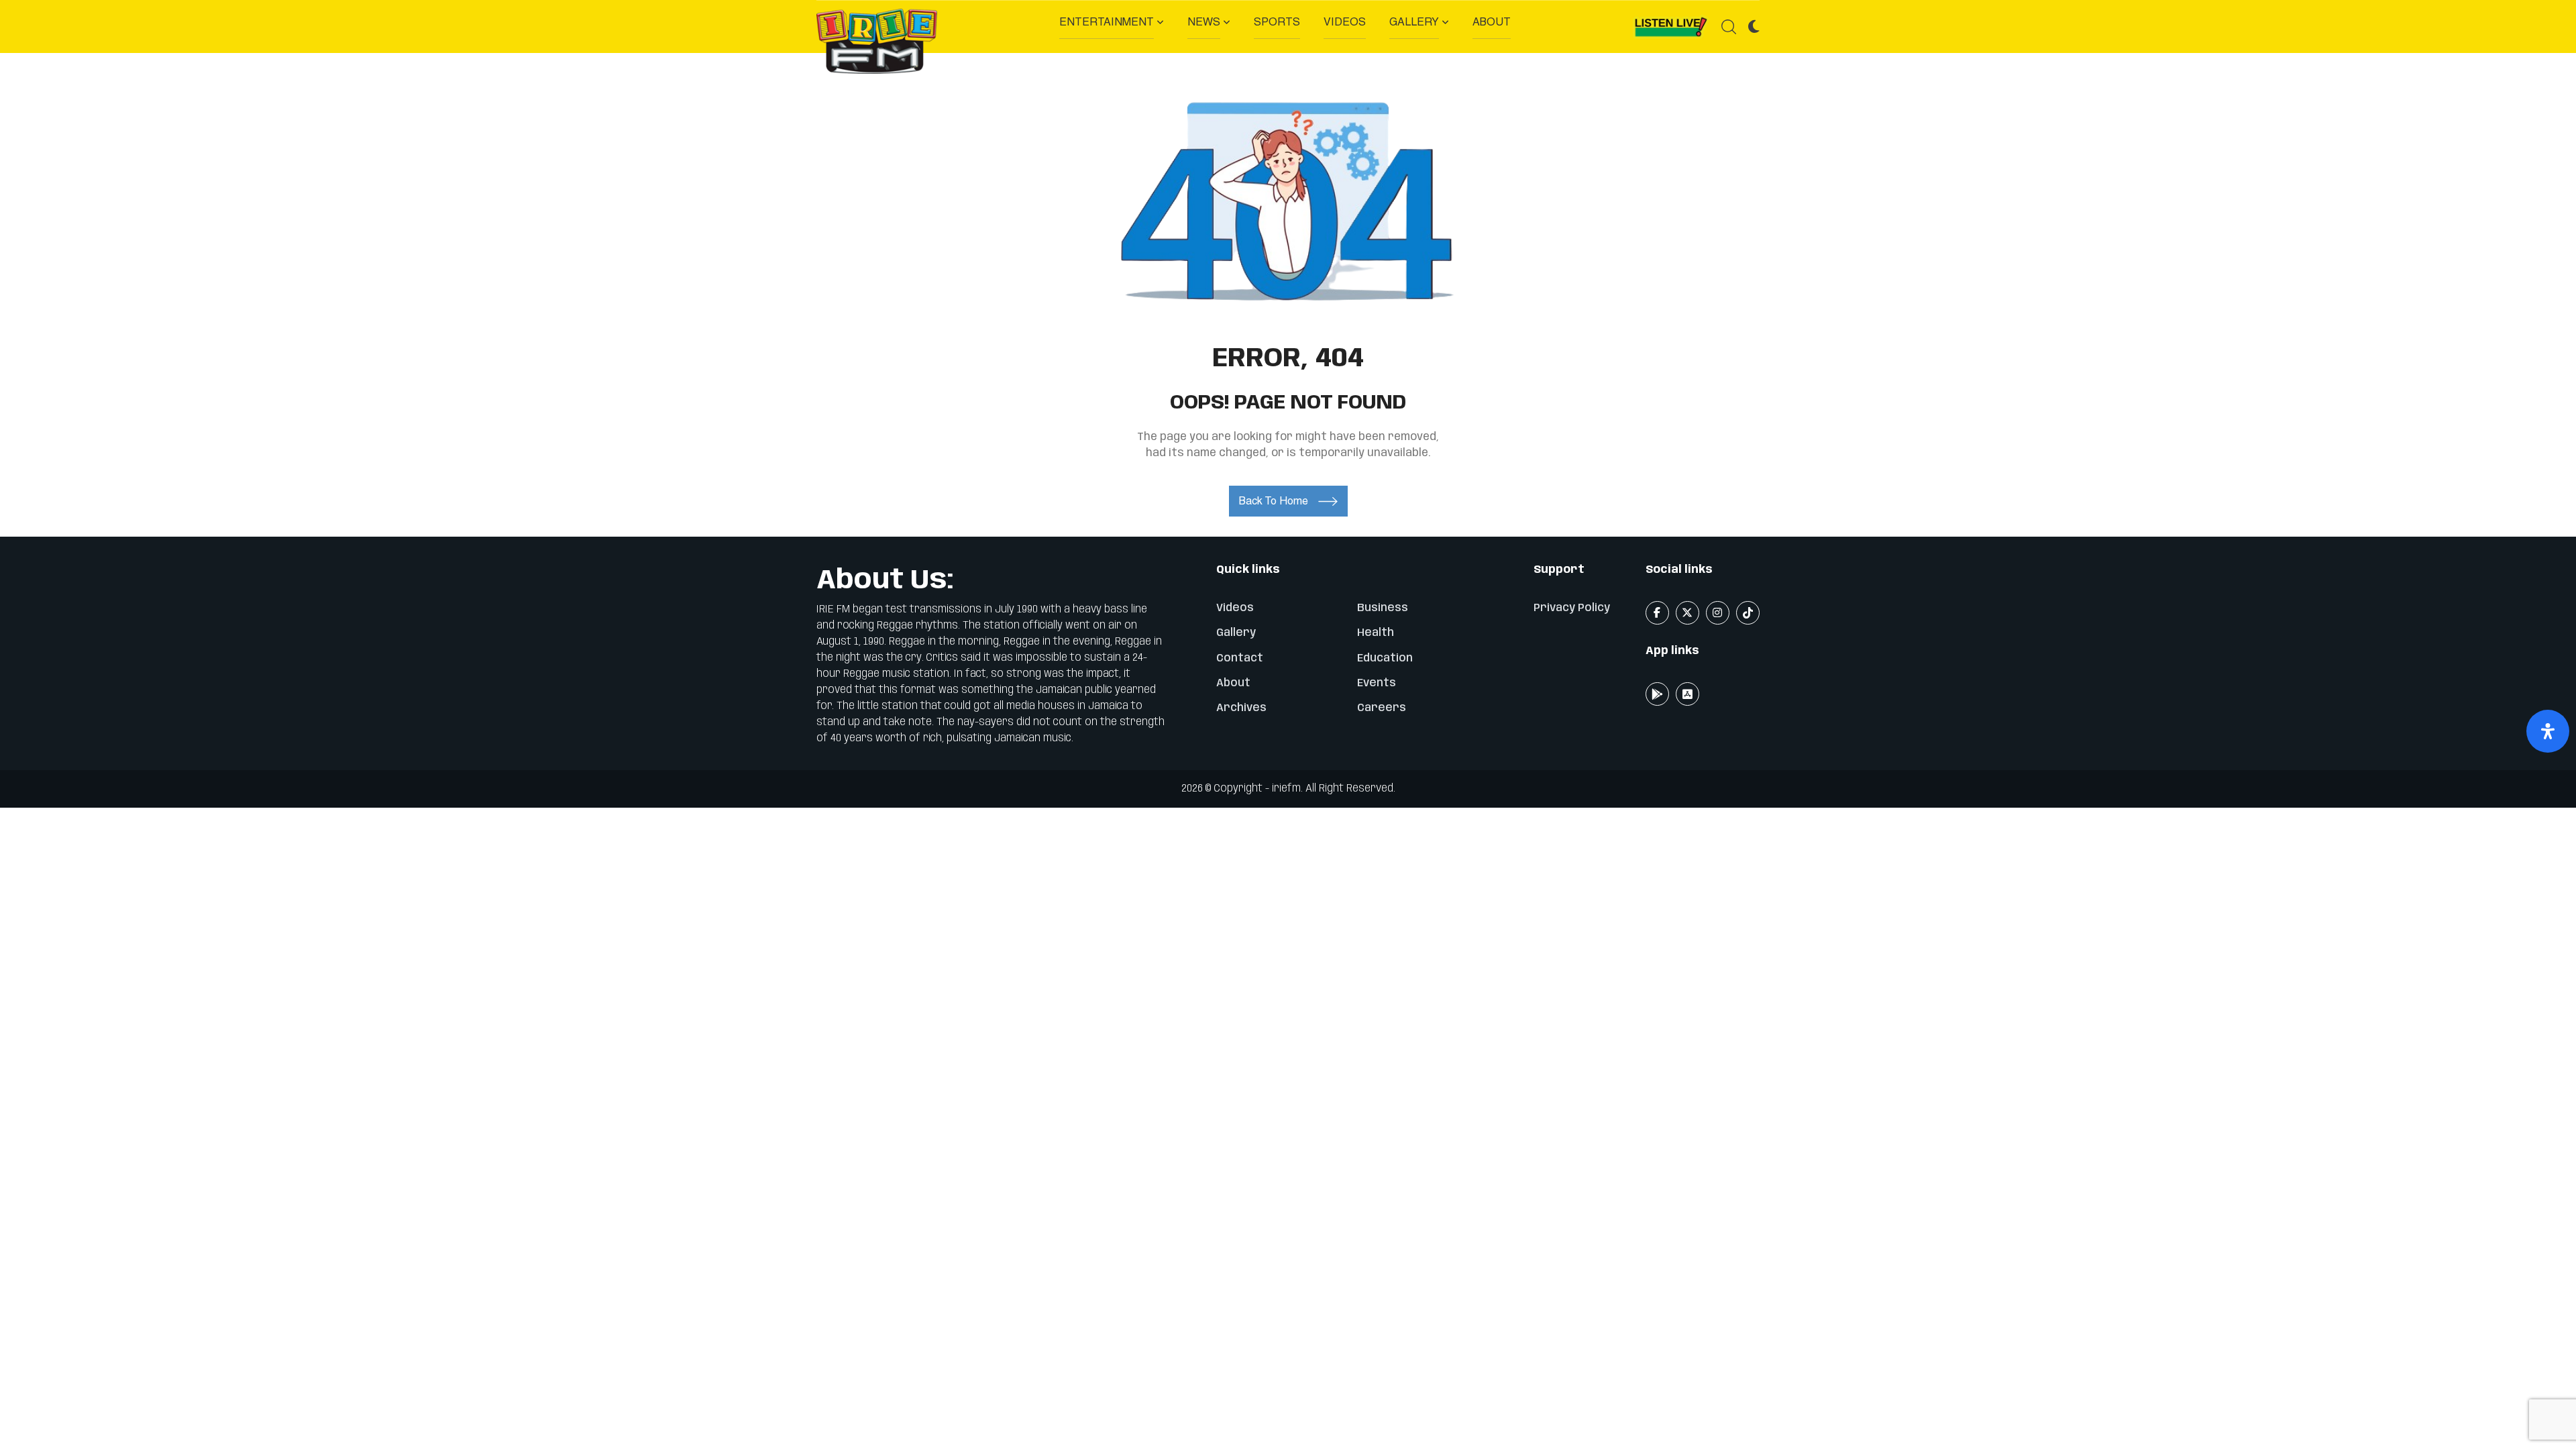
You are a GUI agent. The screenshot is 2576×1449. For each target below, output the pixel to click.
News (1204, 22)
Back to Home (1274, 501)
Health (1376, 633)
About (1492, 22)
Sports (1277, 22)
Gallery (1414, 22)
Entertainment (1107, 22)
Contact (1240, 658)
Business (1383, 608)
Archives (1241, 708)
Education (1385, 658)
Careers (1382, 708)
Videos (1345, 22)
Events (1377, 683)
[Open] (2548, 731)
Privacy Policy (1572, 608)
